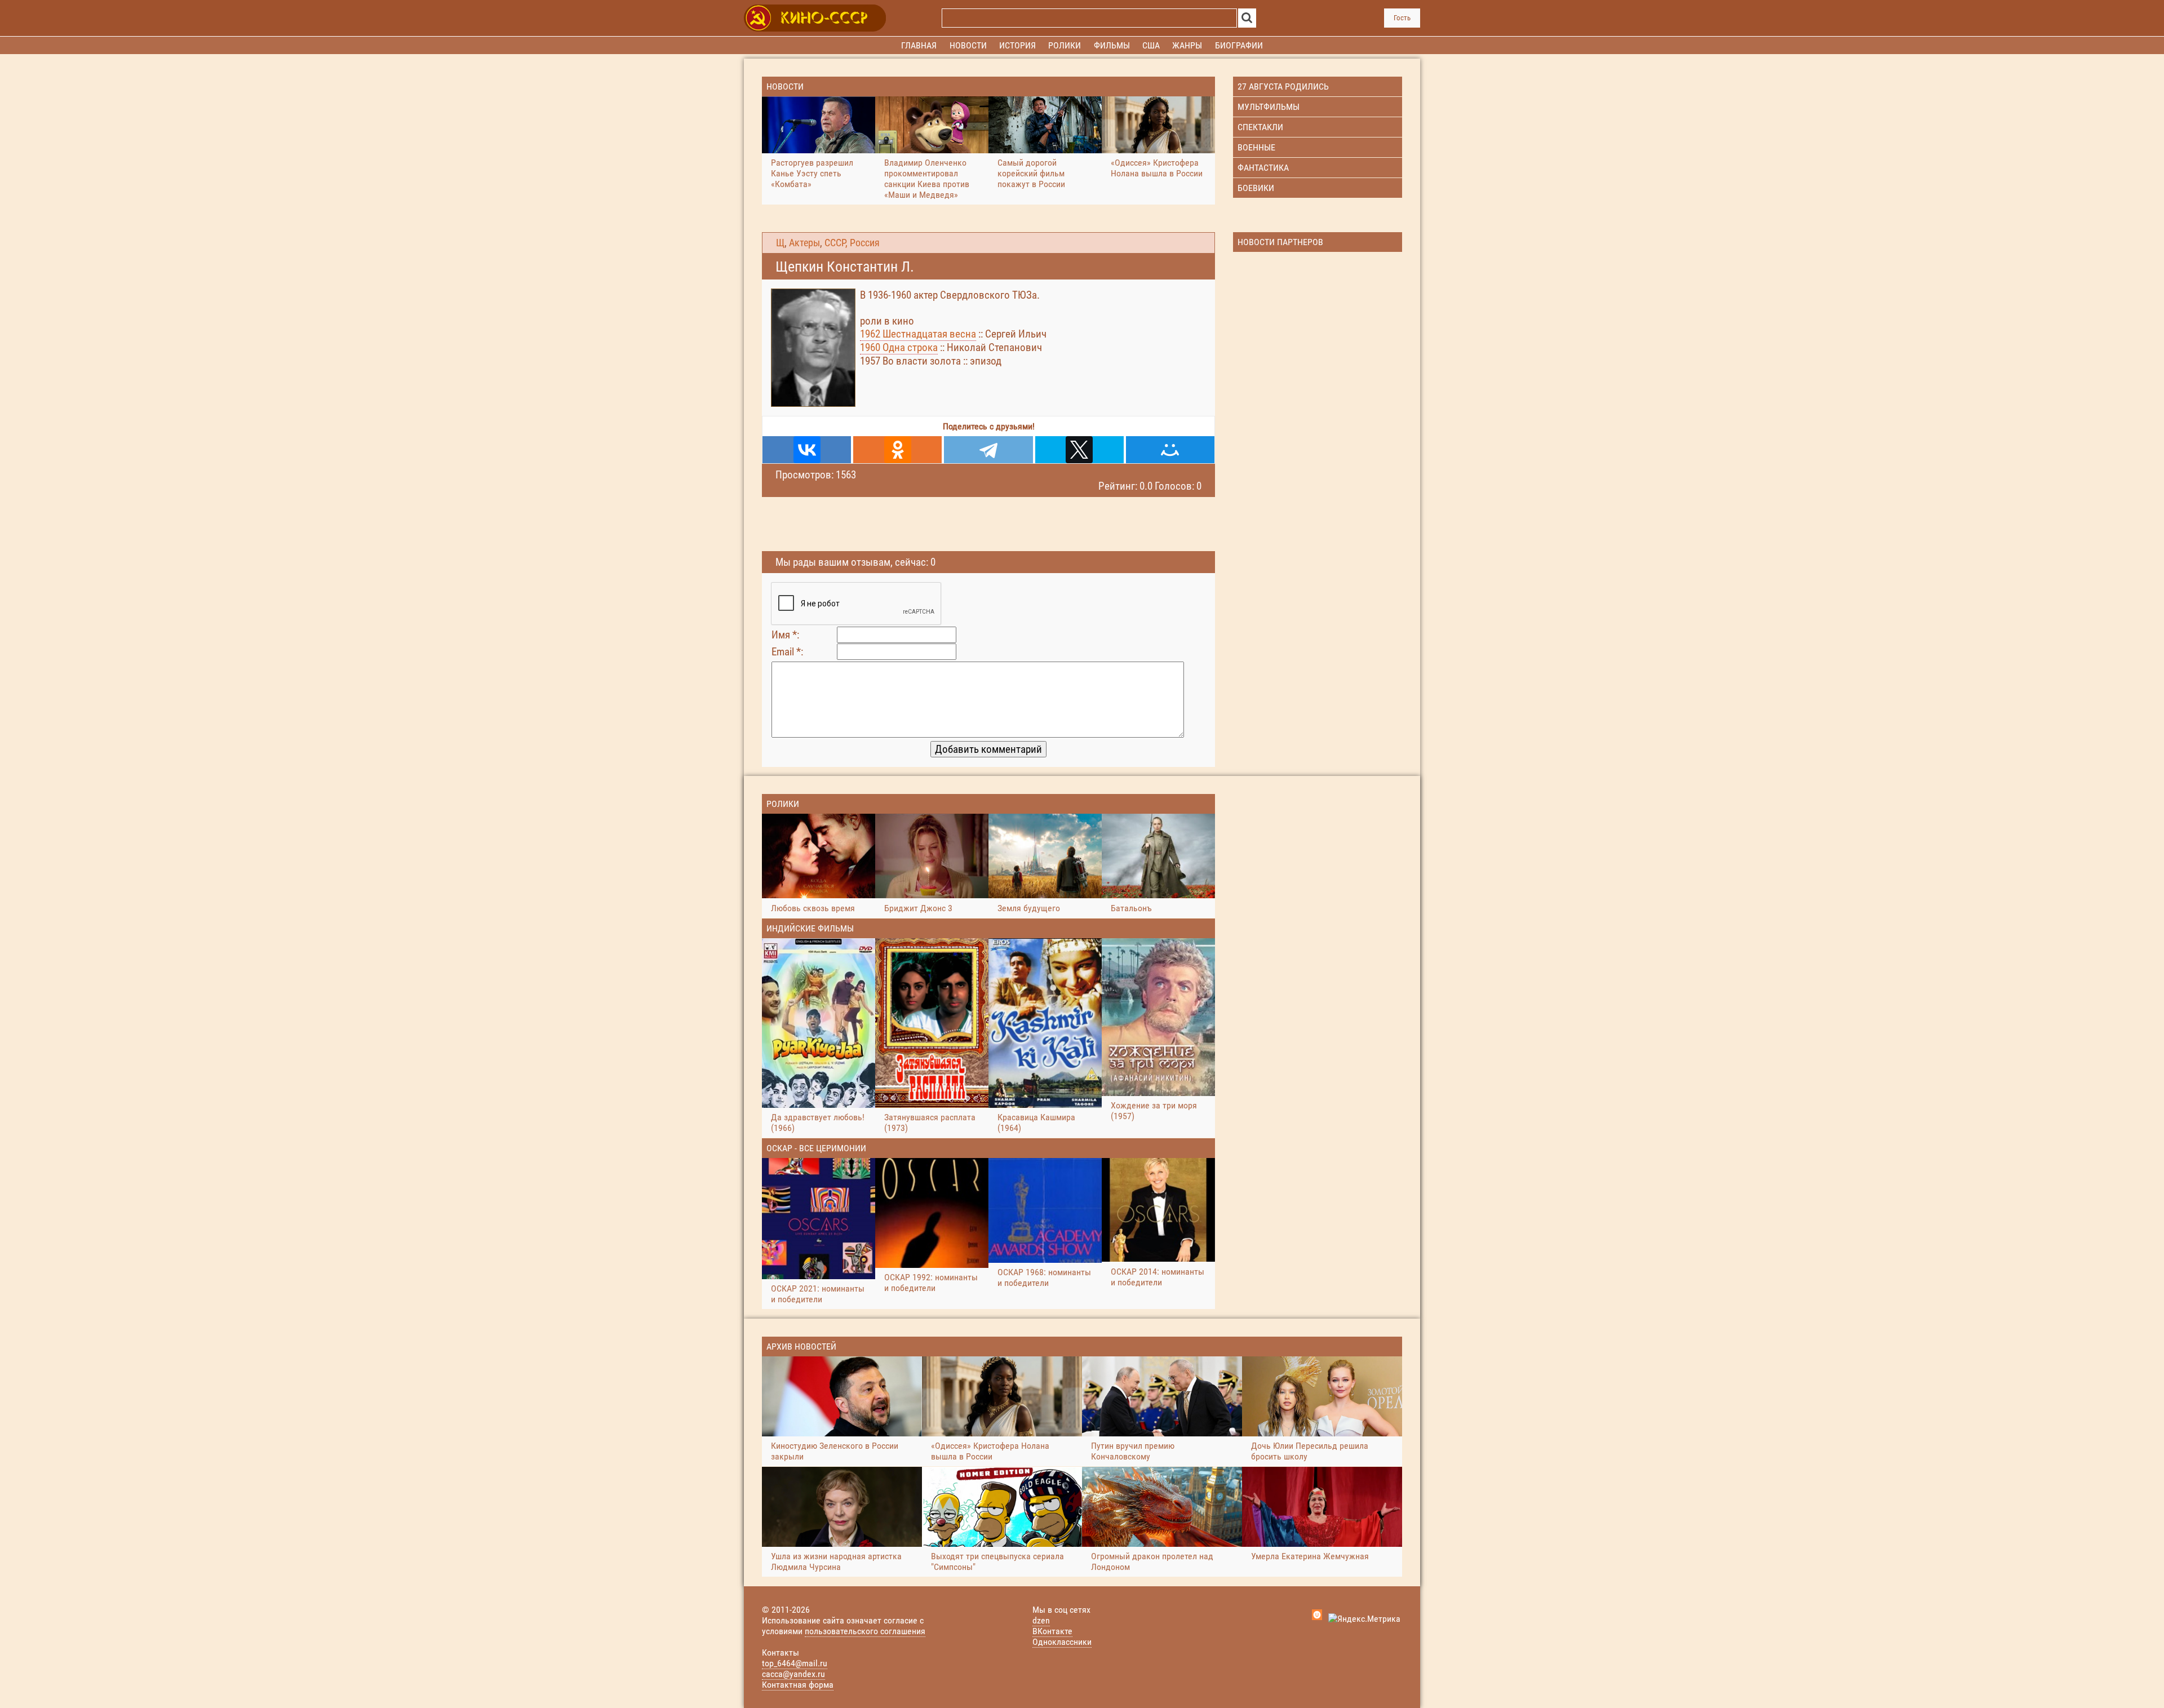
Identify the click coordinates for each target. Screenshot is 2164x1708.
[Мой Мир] (1170, 450)
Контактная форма (798, 1685)
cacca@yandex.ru (793, 1674)
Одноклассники (1062, 1642)
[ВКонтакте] (807, 450)
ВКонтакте (1052, 1631)
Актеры (804, 243)
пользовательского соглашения (865, 1631)
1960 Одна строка (899, 347)
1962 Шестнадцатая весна (918, 334)
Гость (1402, 18)
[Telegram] (988, 450)
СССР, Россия (852, 243)
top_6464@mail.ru (795, 1663)
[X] (1079, 450)
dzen (1041, 1620)
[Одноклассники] (897, 450)
